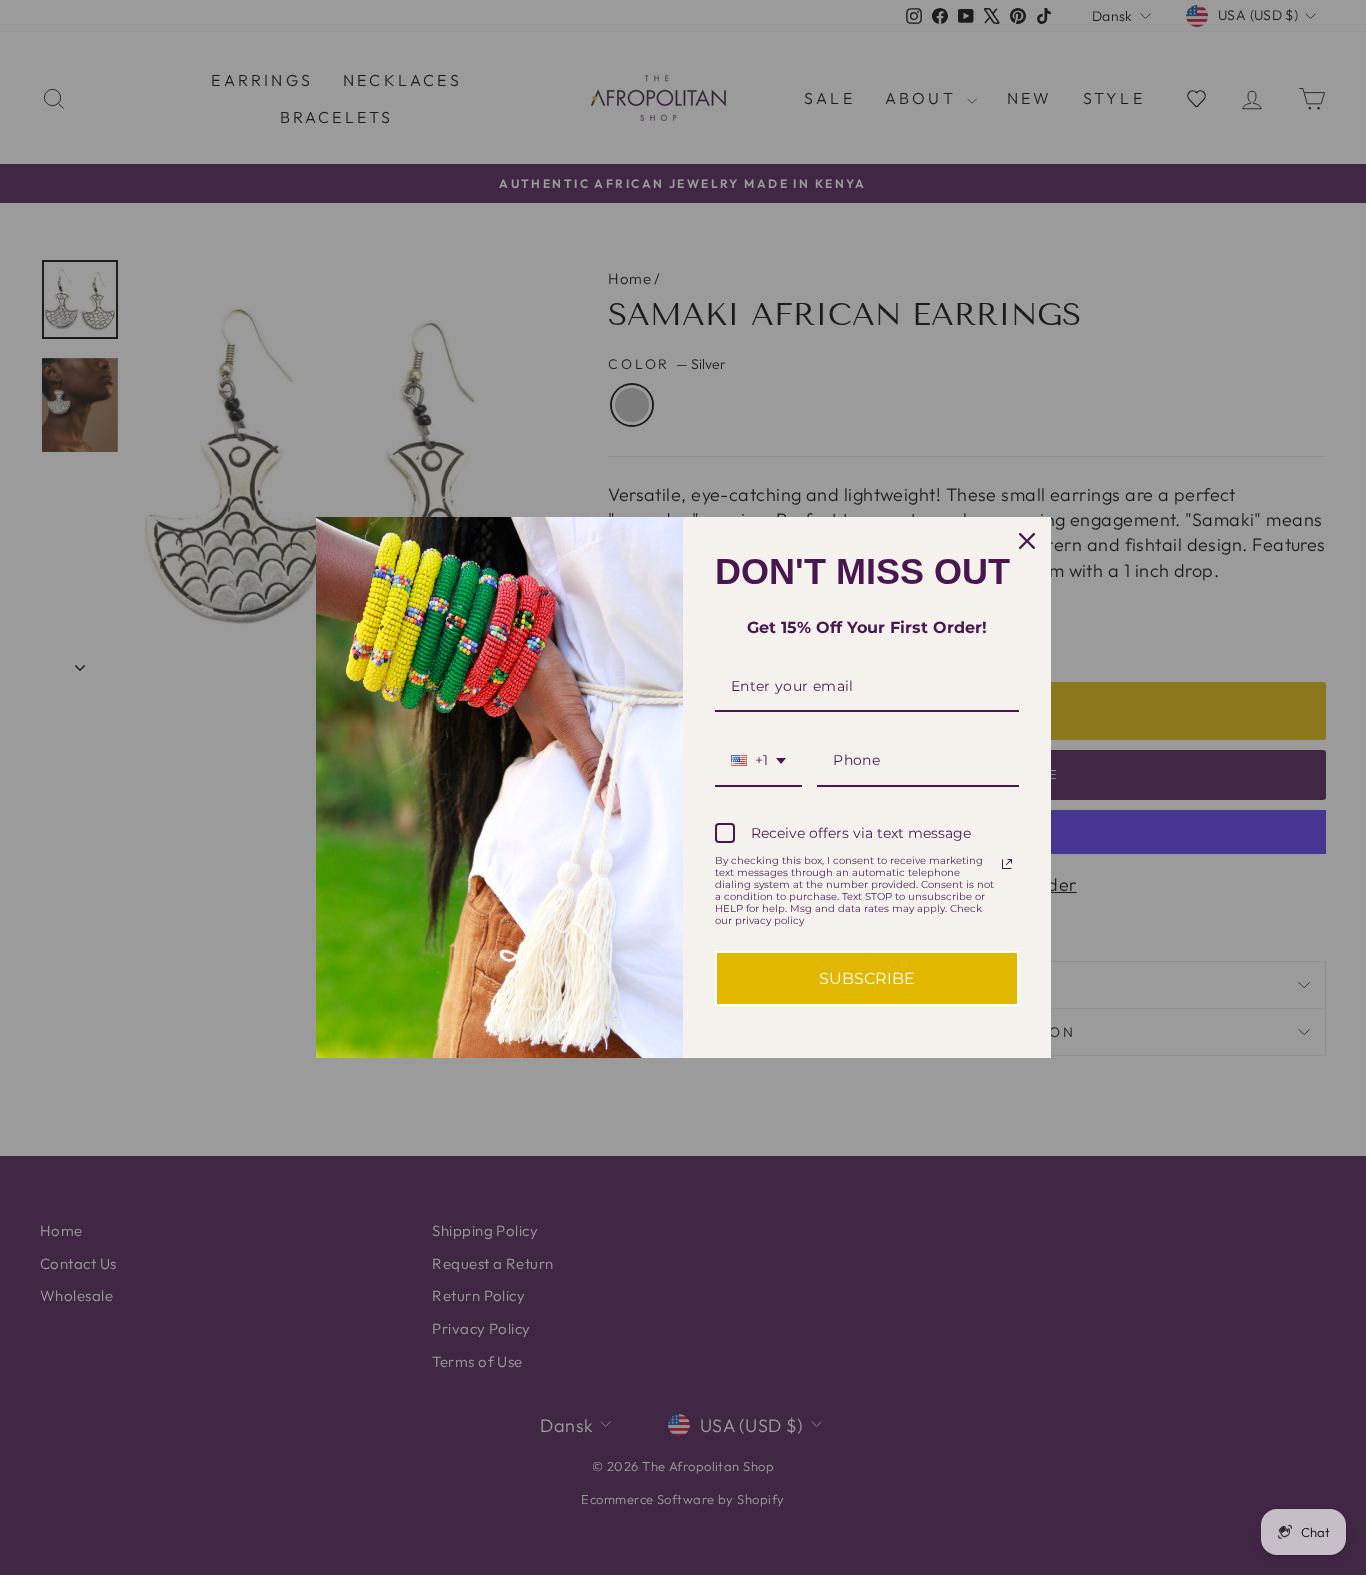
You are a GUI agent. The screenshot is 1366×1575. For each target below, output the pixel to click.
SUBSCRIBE (867, 978)
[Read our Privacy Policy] (1007, 864)
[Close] (1027, 541)
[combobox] (758, 761)
